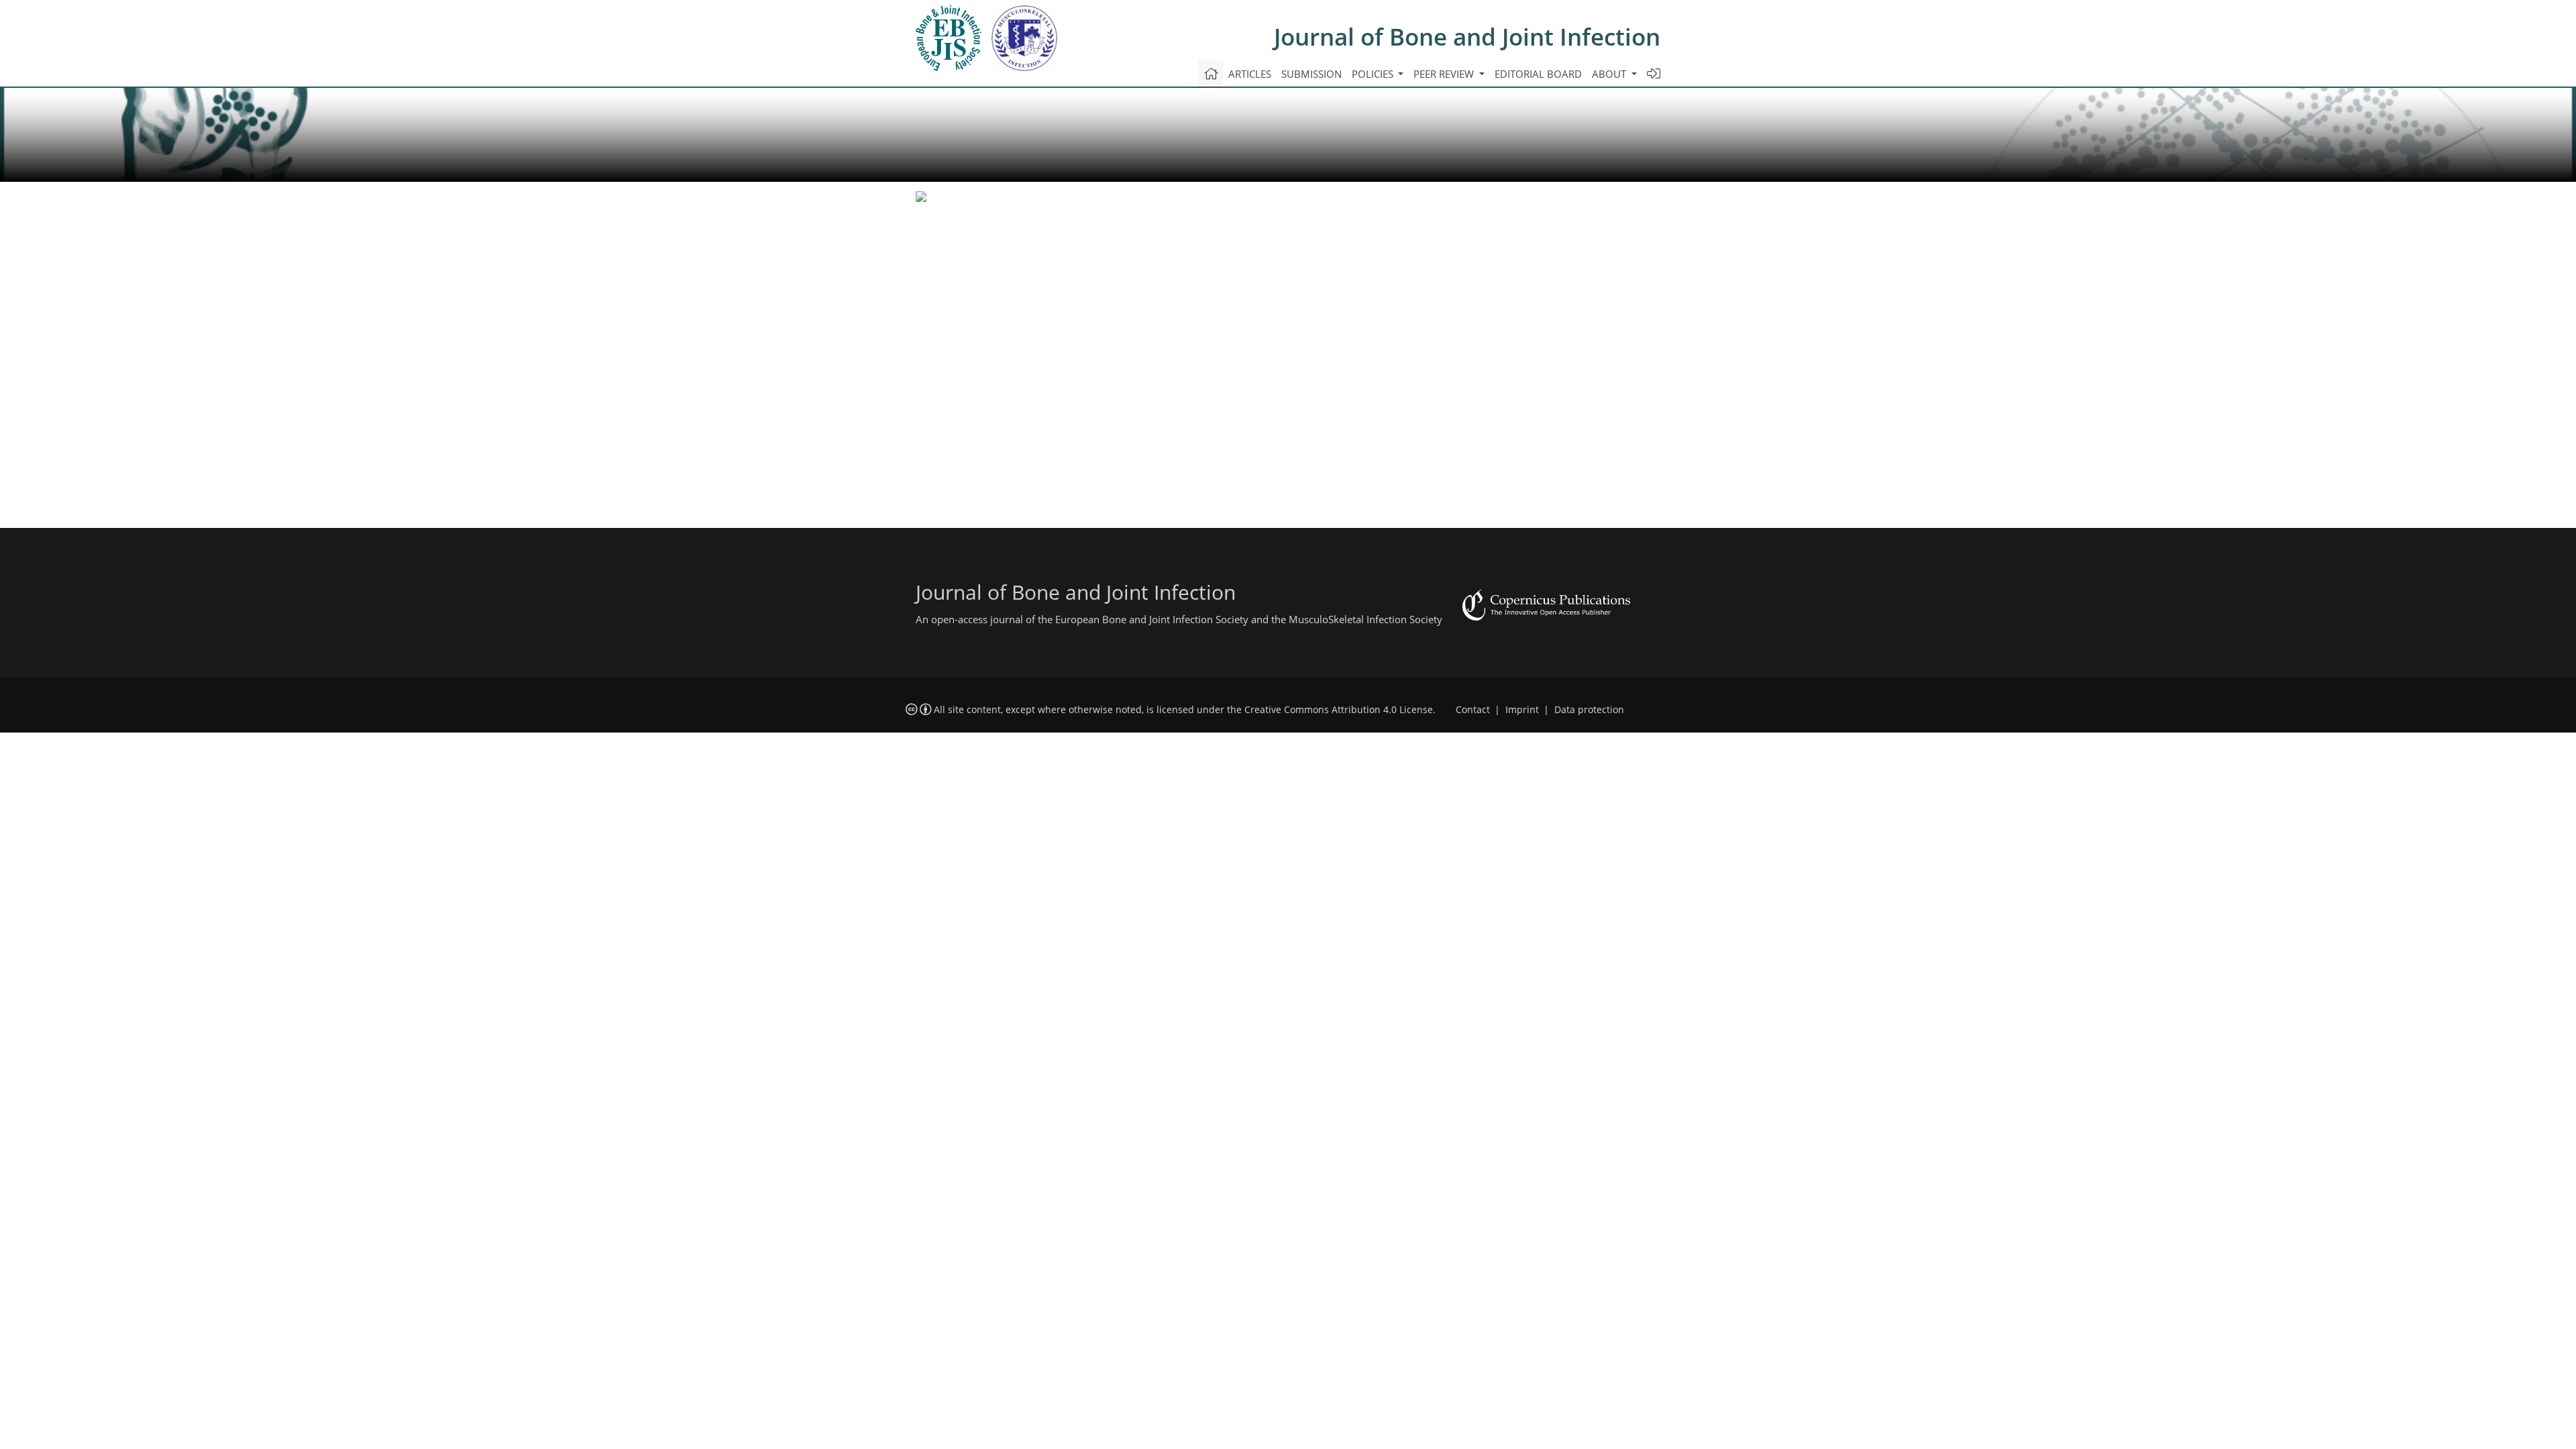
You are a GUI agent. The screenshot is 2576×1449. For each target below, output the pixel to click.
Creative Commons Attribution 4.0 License (1339, 710)
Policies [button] (1374, 74)
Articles (1250, 74)
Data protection (1589, 710)
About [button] (1610, 74)
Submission (1311, 74)
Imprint (1522, 710)
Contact (1473, 710)
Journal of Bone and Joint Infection (1467, 37)
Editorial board (1538, 74)
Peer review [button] (1445, 74)
